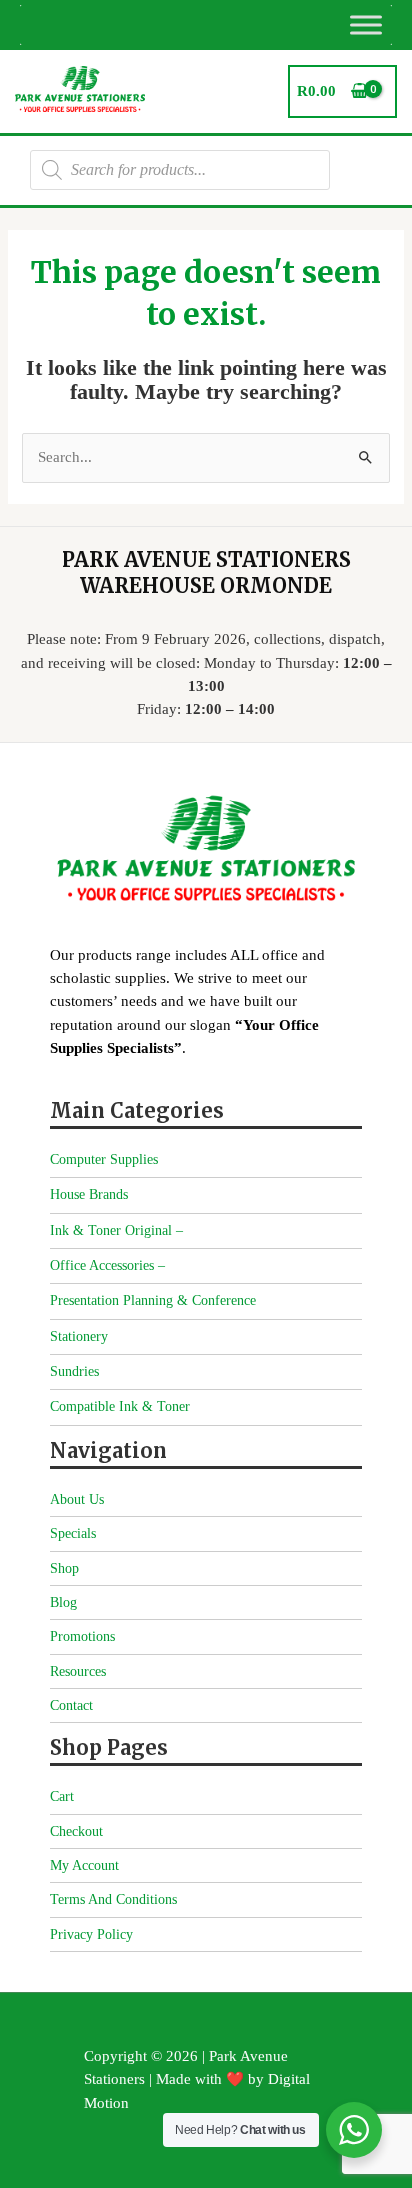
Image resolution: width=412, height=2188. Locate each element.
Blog (63, 1602)
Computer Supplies (104, 1159)
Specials (73, 1533)
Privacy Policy (91, 1934)
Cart (62, 1796)
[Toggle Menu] (366, 24)
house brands (89, 1194)
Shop (64, 1568)
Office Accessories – (107, 1265)
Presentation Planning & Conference (153, 1300)
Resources (78, 1671)
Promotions (82, 1636)
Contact (71, 1705)
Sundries (74, 1371)
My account (84, 1865)
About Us (77, 1499)
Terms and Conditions (113, 1899)
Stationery (79, 1336)
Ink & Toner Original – (116, 1230)
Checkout (76, 1831)
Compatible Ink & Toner (120, 1406)
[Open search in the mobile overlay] (180, 170)
